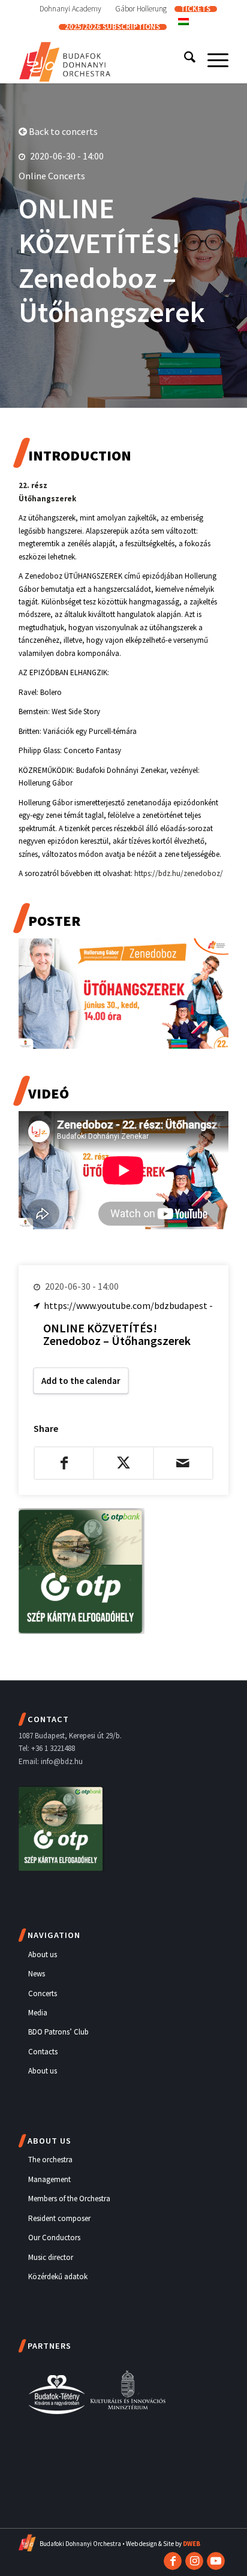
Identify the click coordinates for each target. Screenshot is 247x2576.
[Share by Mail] (183, 1463)
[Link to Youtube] (216, 2561)
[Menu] (212, 59)
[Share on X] (123, 1463)
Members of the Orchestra (69, 2199)
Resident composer (59, 2218)
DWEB (192, 2544)
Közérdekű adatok (58, 2276)
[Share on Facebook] (64, 1463)
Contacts (43, 2052)
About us (43, 1954)
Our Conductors (54, 2238)
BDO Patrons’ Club (58, 2032)
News (37, 1974)
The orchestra (50, 2160)
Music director (51, 2257)
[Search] (184, 59)
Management (49, 2179)
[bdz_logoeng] (103, 59)
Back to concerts (62, 131)
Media (38, 2013)
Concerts (43, 1993)
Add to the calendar (81, 1381)
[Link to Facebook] (173, 2561)
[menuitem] (71, 9)
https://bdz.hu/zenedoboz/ (179, 873)
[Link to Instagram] (194, 2561)
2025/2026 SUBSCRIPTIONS (112, 27)
